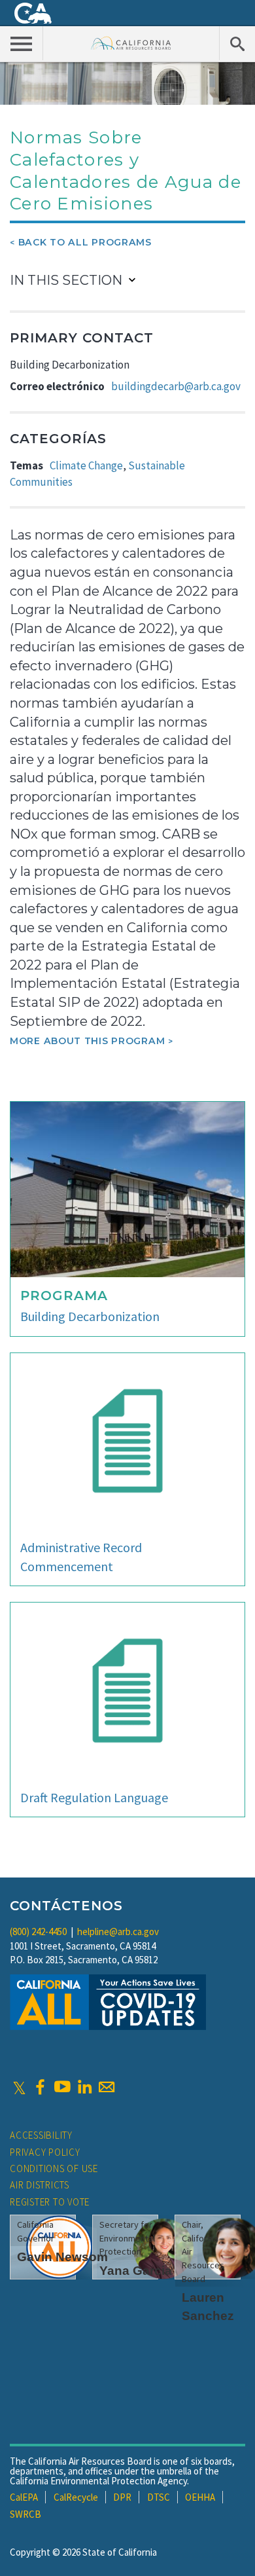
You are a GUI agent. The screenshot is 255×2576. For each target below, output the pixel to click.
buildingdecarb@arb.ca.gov (176, 386)
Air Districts (40, 2185)
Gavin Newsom (62, 2257)
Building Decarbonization (90, 1316)
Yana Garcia (136, 2271)
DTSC (159, 2497)
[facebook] (40, 2087)
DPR (122, 2497)
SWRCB (25, 2514)
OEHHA (200, 2497)
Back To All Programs (85, 242)
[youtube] (62, 2087)
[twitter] (19, 2087)
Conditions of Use (54, 2168)
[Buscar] (237, 43)
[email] (107, 2087)
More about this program (87, 1041)
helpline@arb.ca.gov (118, 1932)
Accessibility (41, 2135)
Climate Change (86, 465)
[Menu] (22, 43)
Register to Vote (50, 2202)
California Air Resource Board (131, 43)
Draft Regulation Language (94, 1797)
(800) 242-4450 (38, 1932)
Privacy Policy (45, 2152)
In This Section (66, 280)
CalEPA (24, 2497)
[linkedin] (84, 2087)
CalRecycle (76, 2497)
